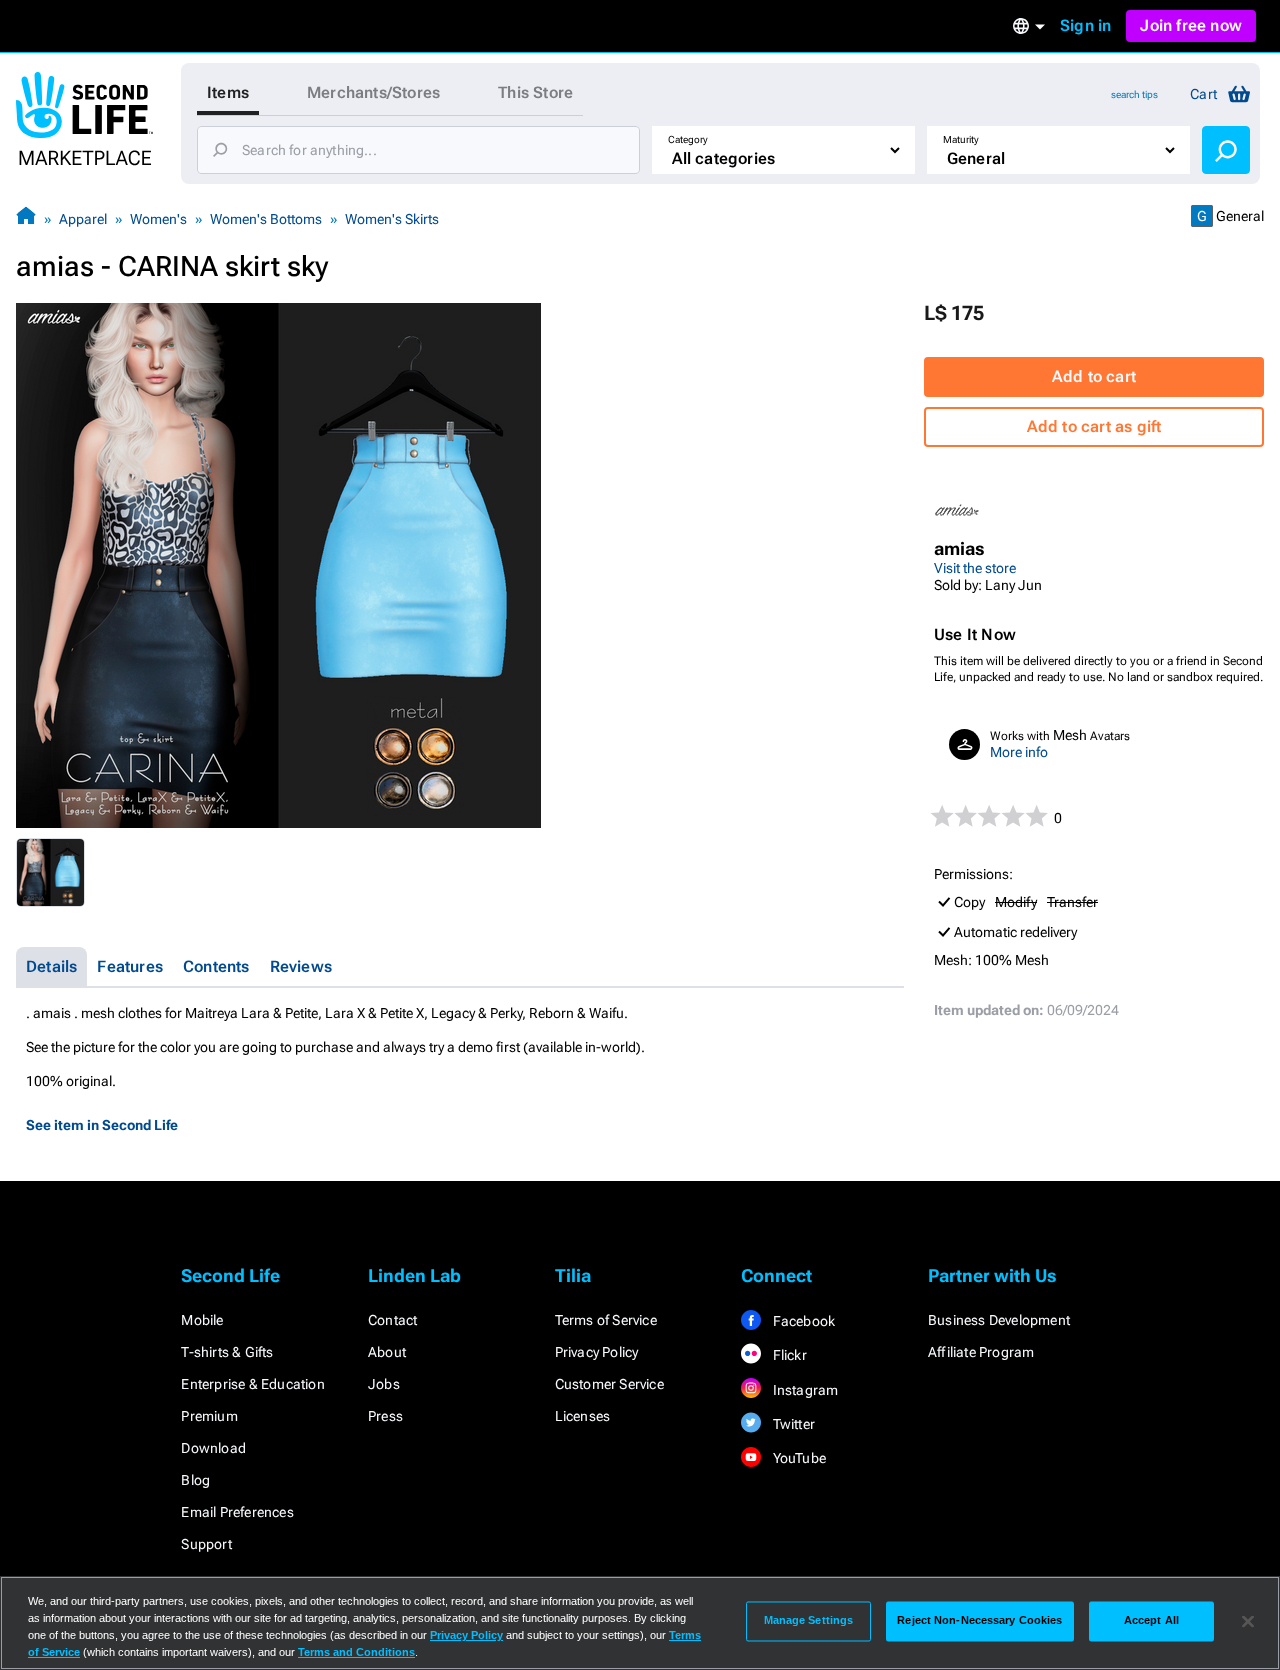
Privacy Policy (597, 1352)
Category (688, 139)
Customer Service (609, 1384)
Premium (209, 1416)
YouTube (797, 1458)
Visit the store (975, 568)
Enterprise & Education (252, 1384)
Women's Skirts (392, 219)
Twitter (792, 1424)
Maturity (961, 139)
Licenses (583, 1416)
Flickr (787, 1355)
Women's (158, 219)
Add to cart (1094, 376)
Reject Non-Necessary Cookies (979, 1621)
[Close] (1248, 1621)
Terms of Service (606, 1320)
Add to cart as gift (1094, 426)
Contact (392, 1320)
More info (1019, 752)
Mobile (202, 1320)
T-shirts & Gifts (227, 1352)
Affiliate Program (981, 1352)
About (387, 1352)
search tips (1134, 94)
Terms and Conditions (356, 1652)
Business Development (999, 1320)
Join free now (1191, 25)
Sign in (1085, 25)
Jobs (384, 1384)
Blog (195, 1480)
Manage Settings (809, 1621)
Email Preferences (237, 1512)
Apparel (83, 219)
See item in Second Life (102, 1125)
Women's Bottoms (266, 219)
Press (385, 1416)
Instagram (803, 1390)
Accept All (1151, 1621)
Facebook (802, 1321)
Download (213, 1448)
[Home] (26, 218)
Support (206, 1544)
